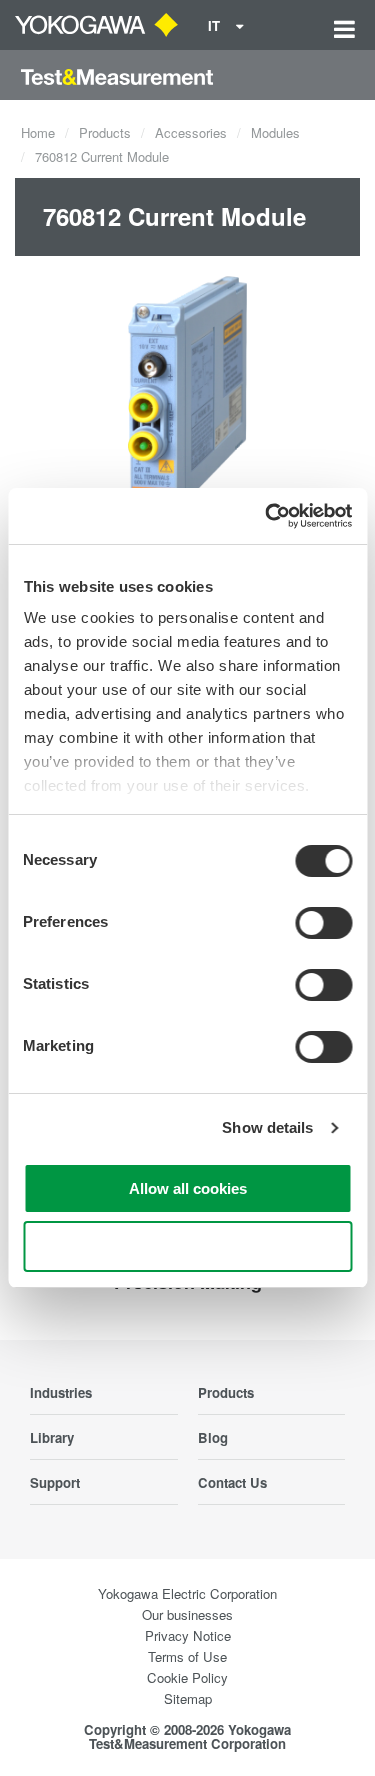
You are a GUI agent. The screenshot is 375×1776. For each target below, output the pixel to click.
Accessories (191, 132)
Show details (267, 1127)
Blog (213, 1437)
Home (38, 132)
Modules (275, 132)
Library (52, 1437)
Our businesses (187, 1614)
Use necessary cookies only (188, 1246)
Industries (61, 1392)
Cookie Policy (187, 1677)
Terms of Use (187, 1656)
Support (55, 1482)
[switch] (323, 923)
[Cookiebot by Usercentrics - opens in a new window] (267, 516)
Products (105, 132)
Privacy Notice (188, 1635)
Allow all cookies (188, 1188)
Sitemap (188, 1698)
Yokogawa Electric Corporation (187, 1593)
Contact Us (232, 1482)
